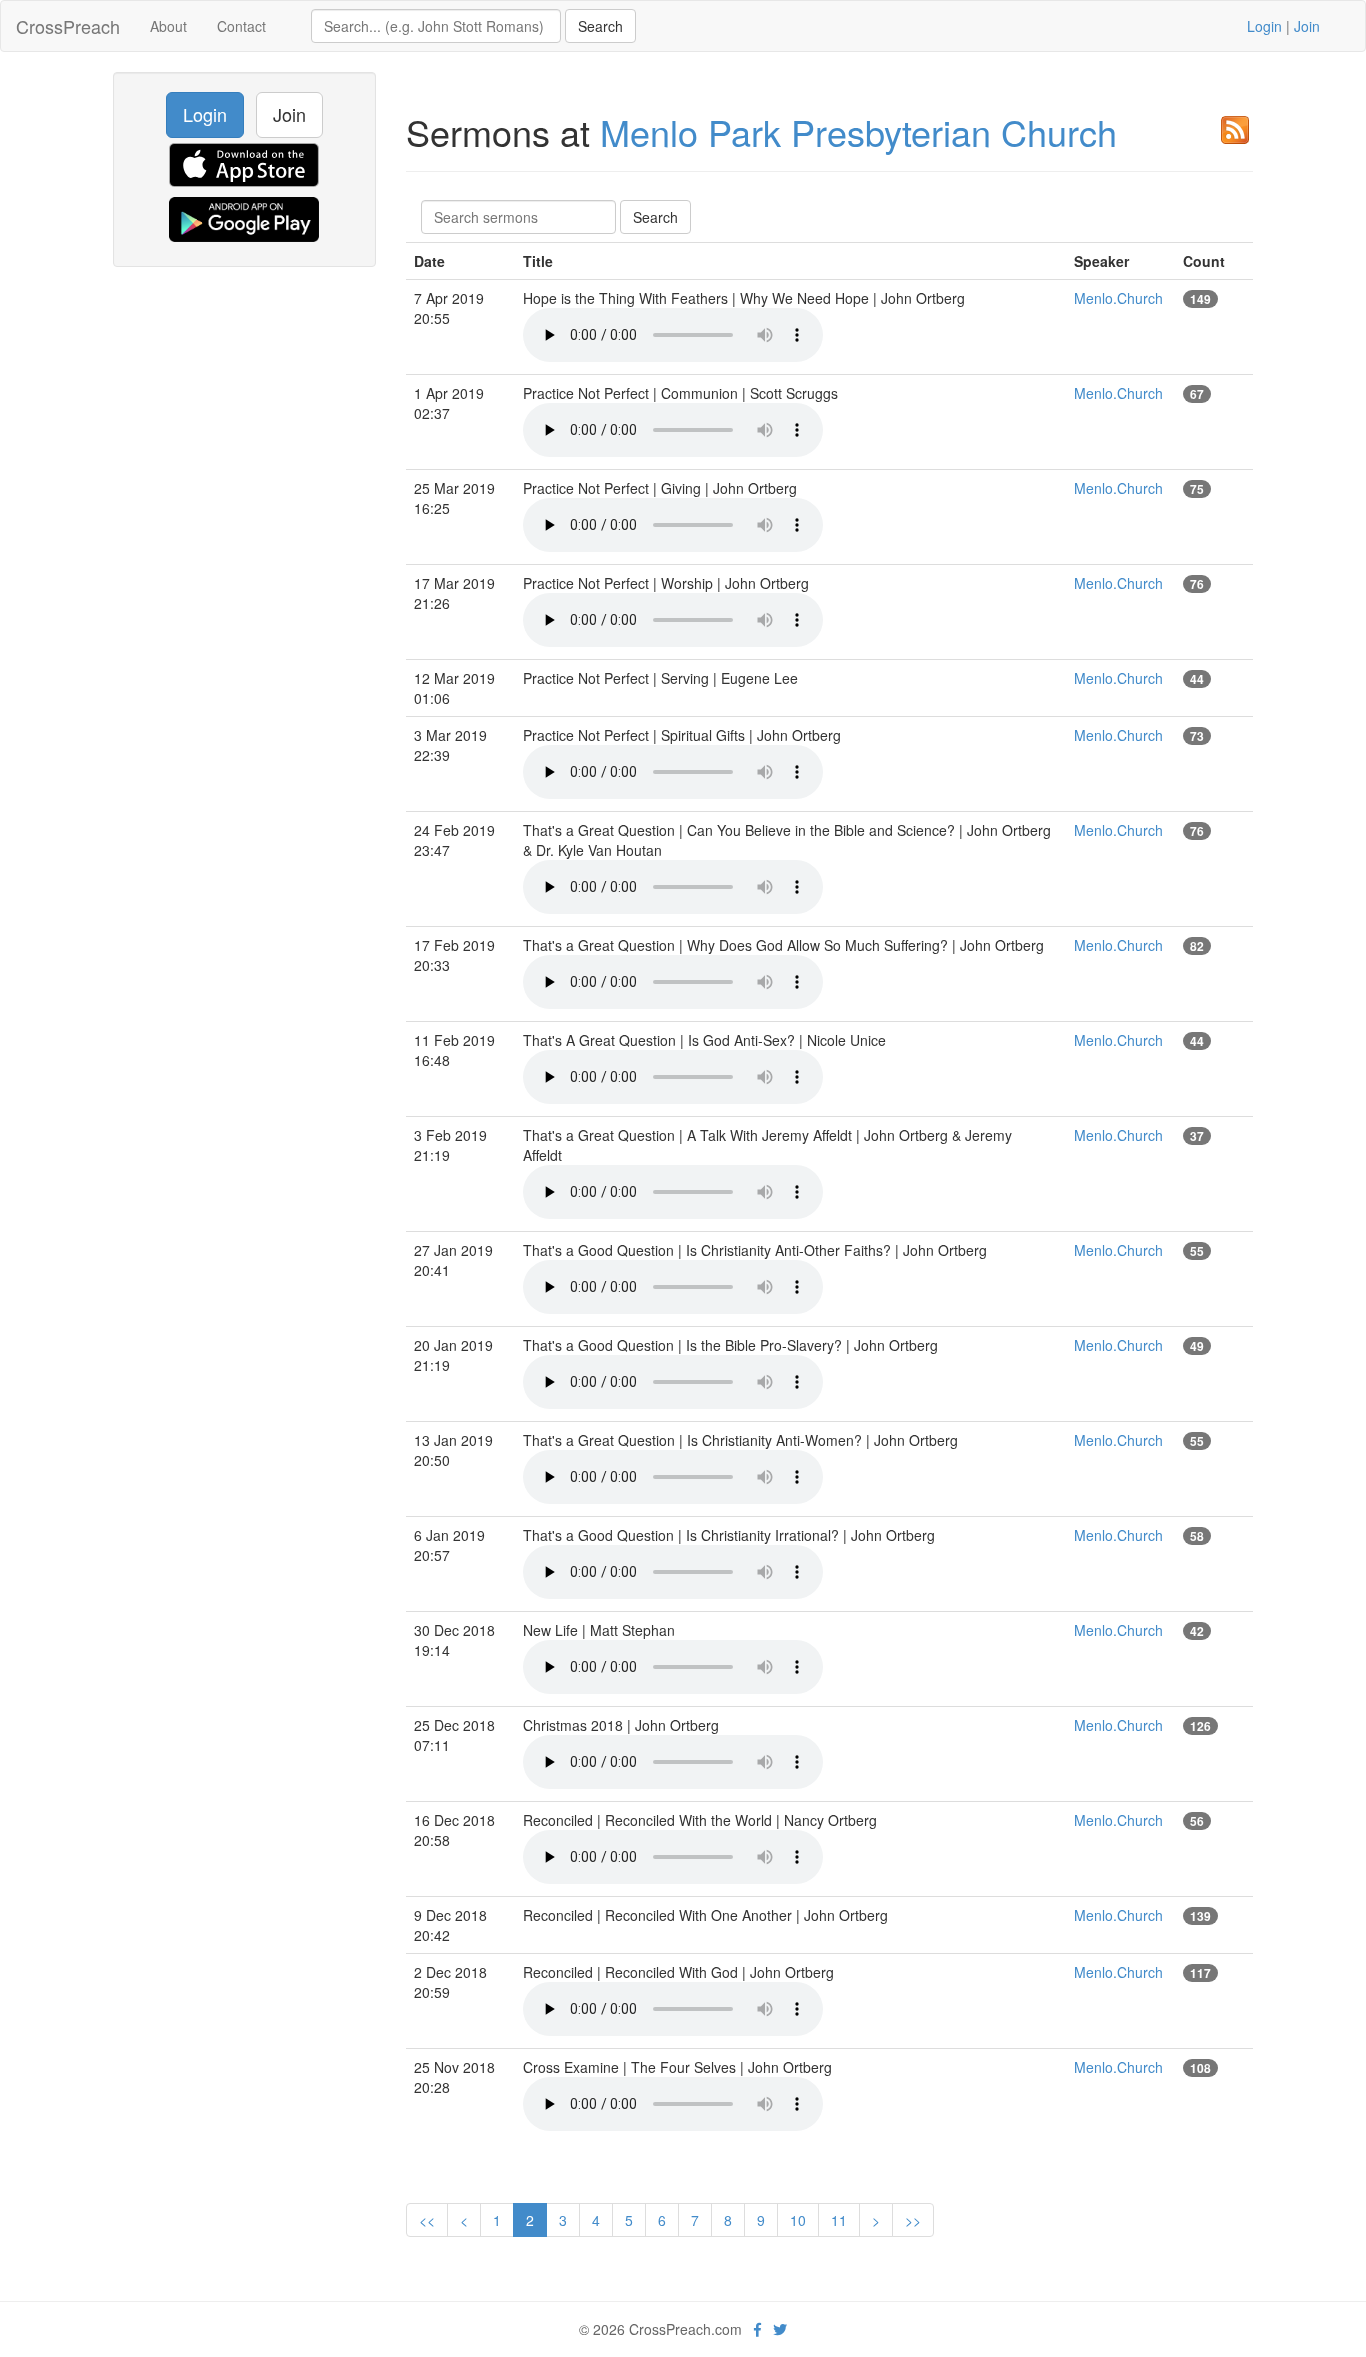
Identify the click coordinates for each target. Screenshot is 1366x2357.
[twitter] (780, 2329)
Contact (241, 26)
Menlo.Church (1118, 298)
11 (839, 2220)
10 (798, 2220)
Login (1264, 26)
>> (913, 2220)
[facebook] (757, 2329)
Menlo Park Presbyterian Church (858, 131)
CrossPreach (68, 26)
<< (427, 2220)
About (168, 26)
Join (1307, 26)
